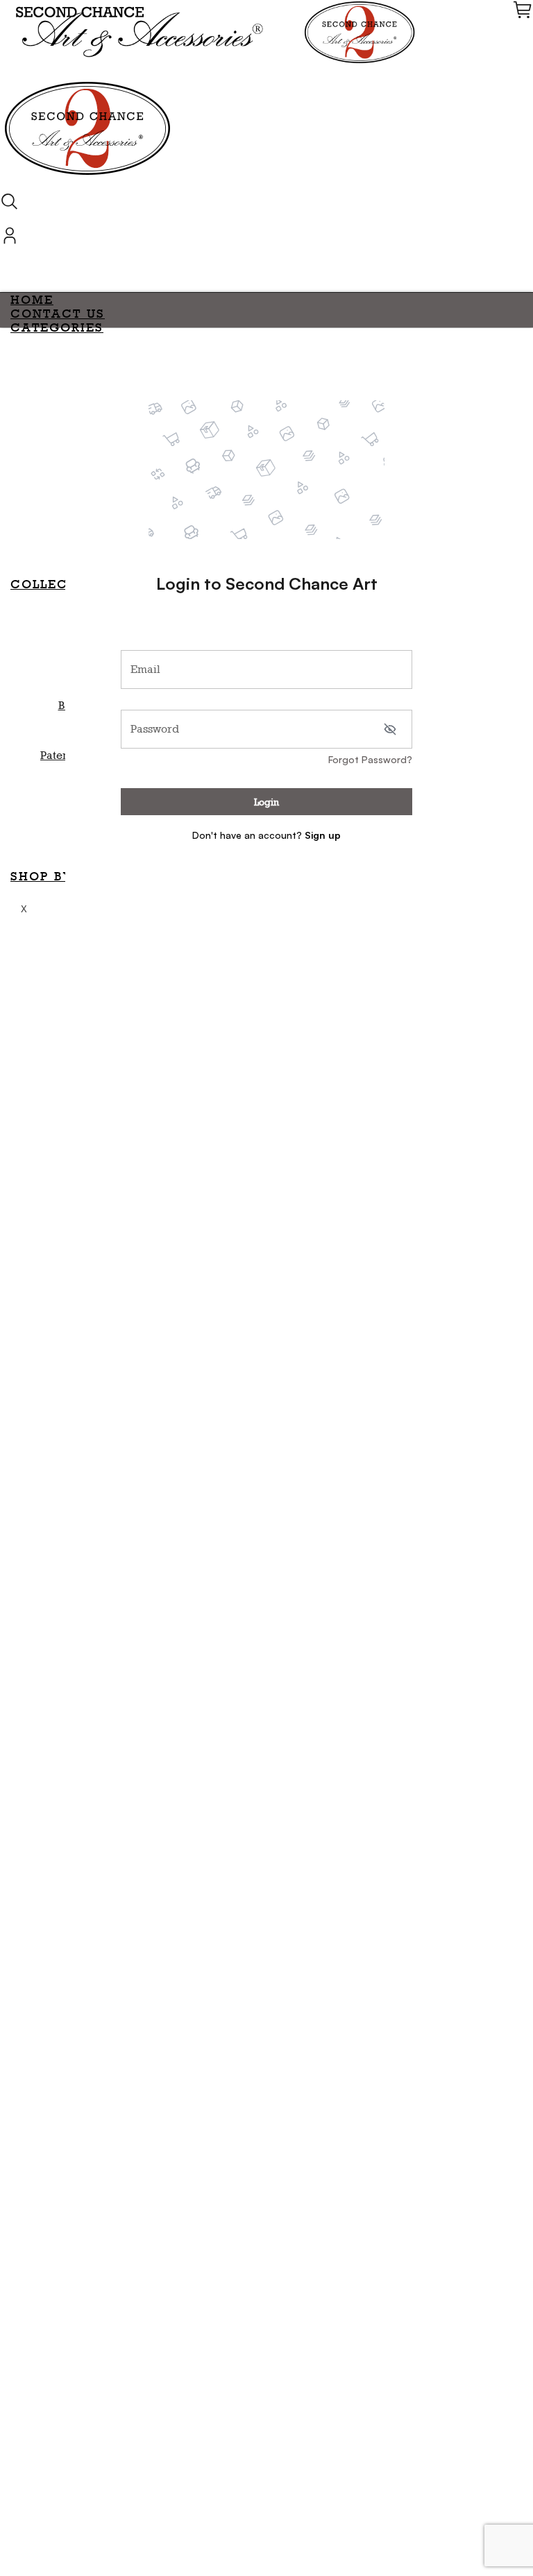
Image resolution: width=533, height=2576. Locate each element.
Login (266, 802)
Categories (57, 327)
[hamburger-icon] (517, 298)
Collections (61, 584)
